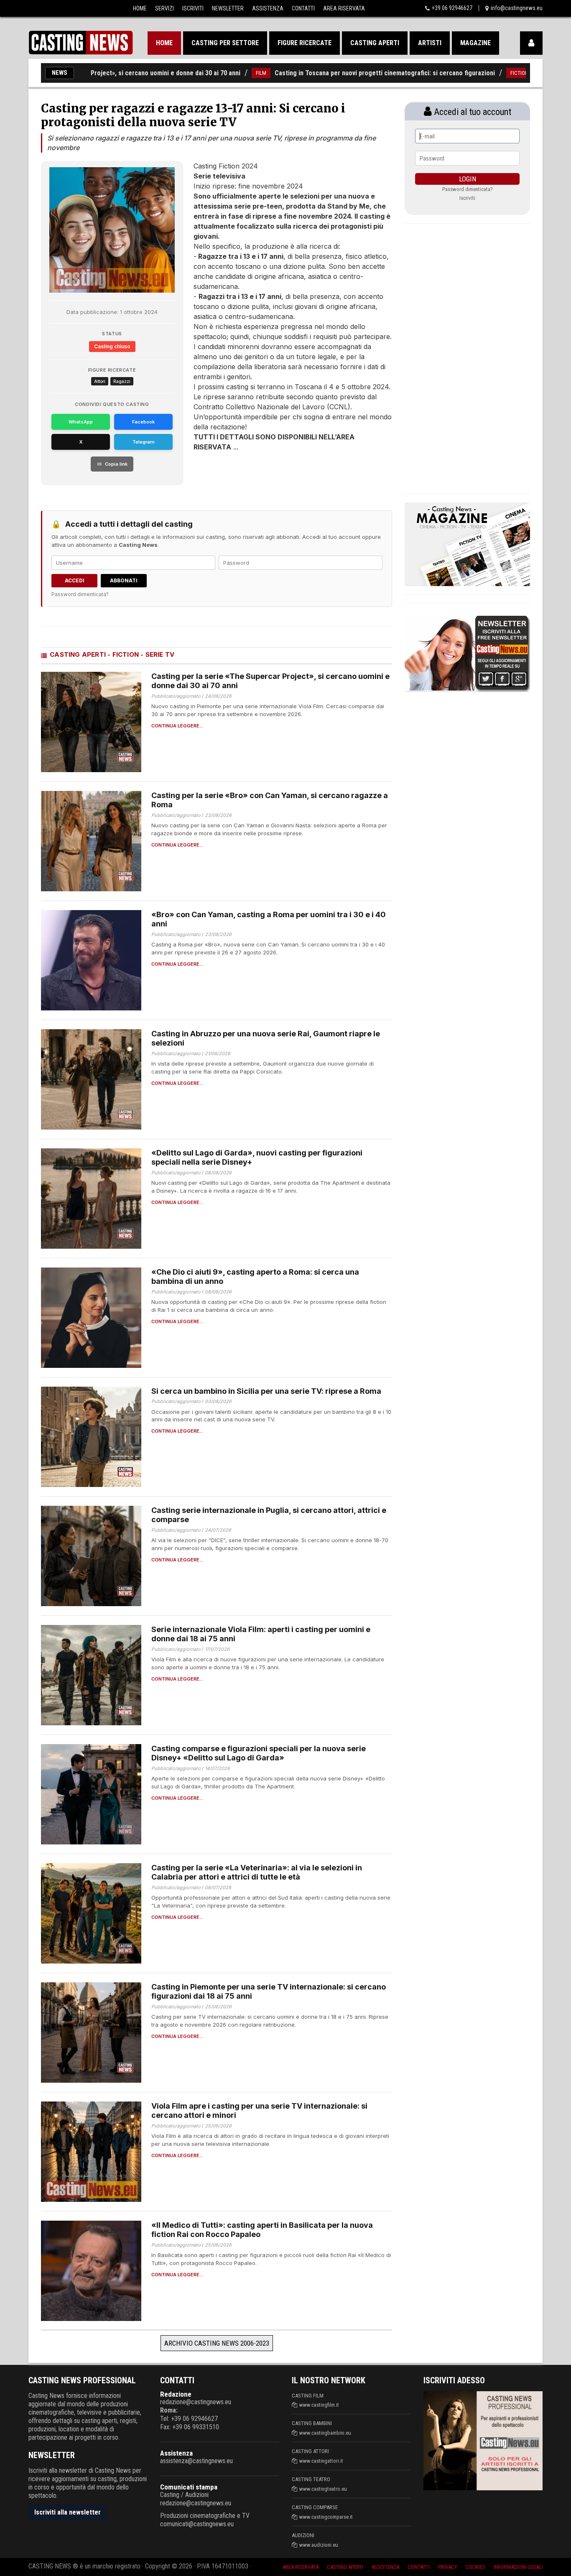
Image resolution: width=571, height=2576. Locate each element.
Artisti (430, 43)
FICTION (465, 73)
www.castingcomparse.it (326, 2517)
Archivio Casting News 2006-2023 (217, 2343)
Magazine (475, 43)
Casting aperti (375, 43)
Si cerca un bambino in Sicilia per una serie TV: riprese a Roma (266, 1391)
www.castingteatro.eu (323, 2489)
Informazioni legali (518, 2567)
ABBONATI (124, 580)
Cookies (475, 2567)
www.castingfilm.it (319, 2405)
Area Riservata (344, 8)
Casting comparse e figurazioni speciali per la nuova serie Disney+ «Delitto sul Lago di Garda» (259, 1753)
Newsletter (228, 8)
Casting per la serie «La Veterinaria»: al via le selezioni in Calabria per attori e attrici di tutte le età (257, 1872)
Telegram (144, 442)
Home (140, 8)
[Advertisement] (277, 477)
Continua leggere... (177, 726)
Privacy (448, 2567)
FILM (207, 73)
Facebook (143, 422)
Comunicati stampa (189, 2487)
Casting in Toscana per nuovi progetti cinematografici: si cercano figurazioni (331, 73)
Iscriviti (193, 8)
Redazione (176, 2394)
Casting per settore (225, 43)
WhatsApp (81, 422)
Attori (100, 381)
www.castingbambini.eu (325, 2433)
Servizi (164, 8)
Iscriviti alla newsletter (68, 2512)
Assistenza (268, 8)
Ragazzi (122, 381)
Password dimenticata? (80, 594)
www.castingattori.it (321, 2461)
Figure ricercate (305, 43)
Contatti (303, 8)
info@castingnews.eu (517, 8)
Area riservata (301, 2567)
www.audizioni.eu (319, 2545)
